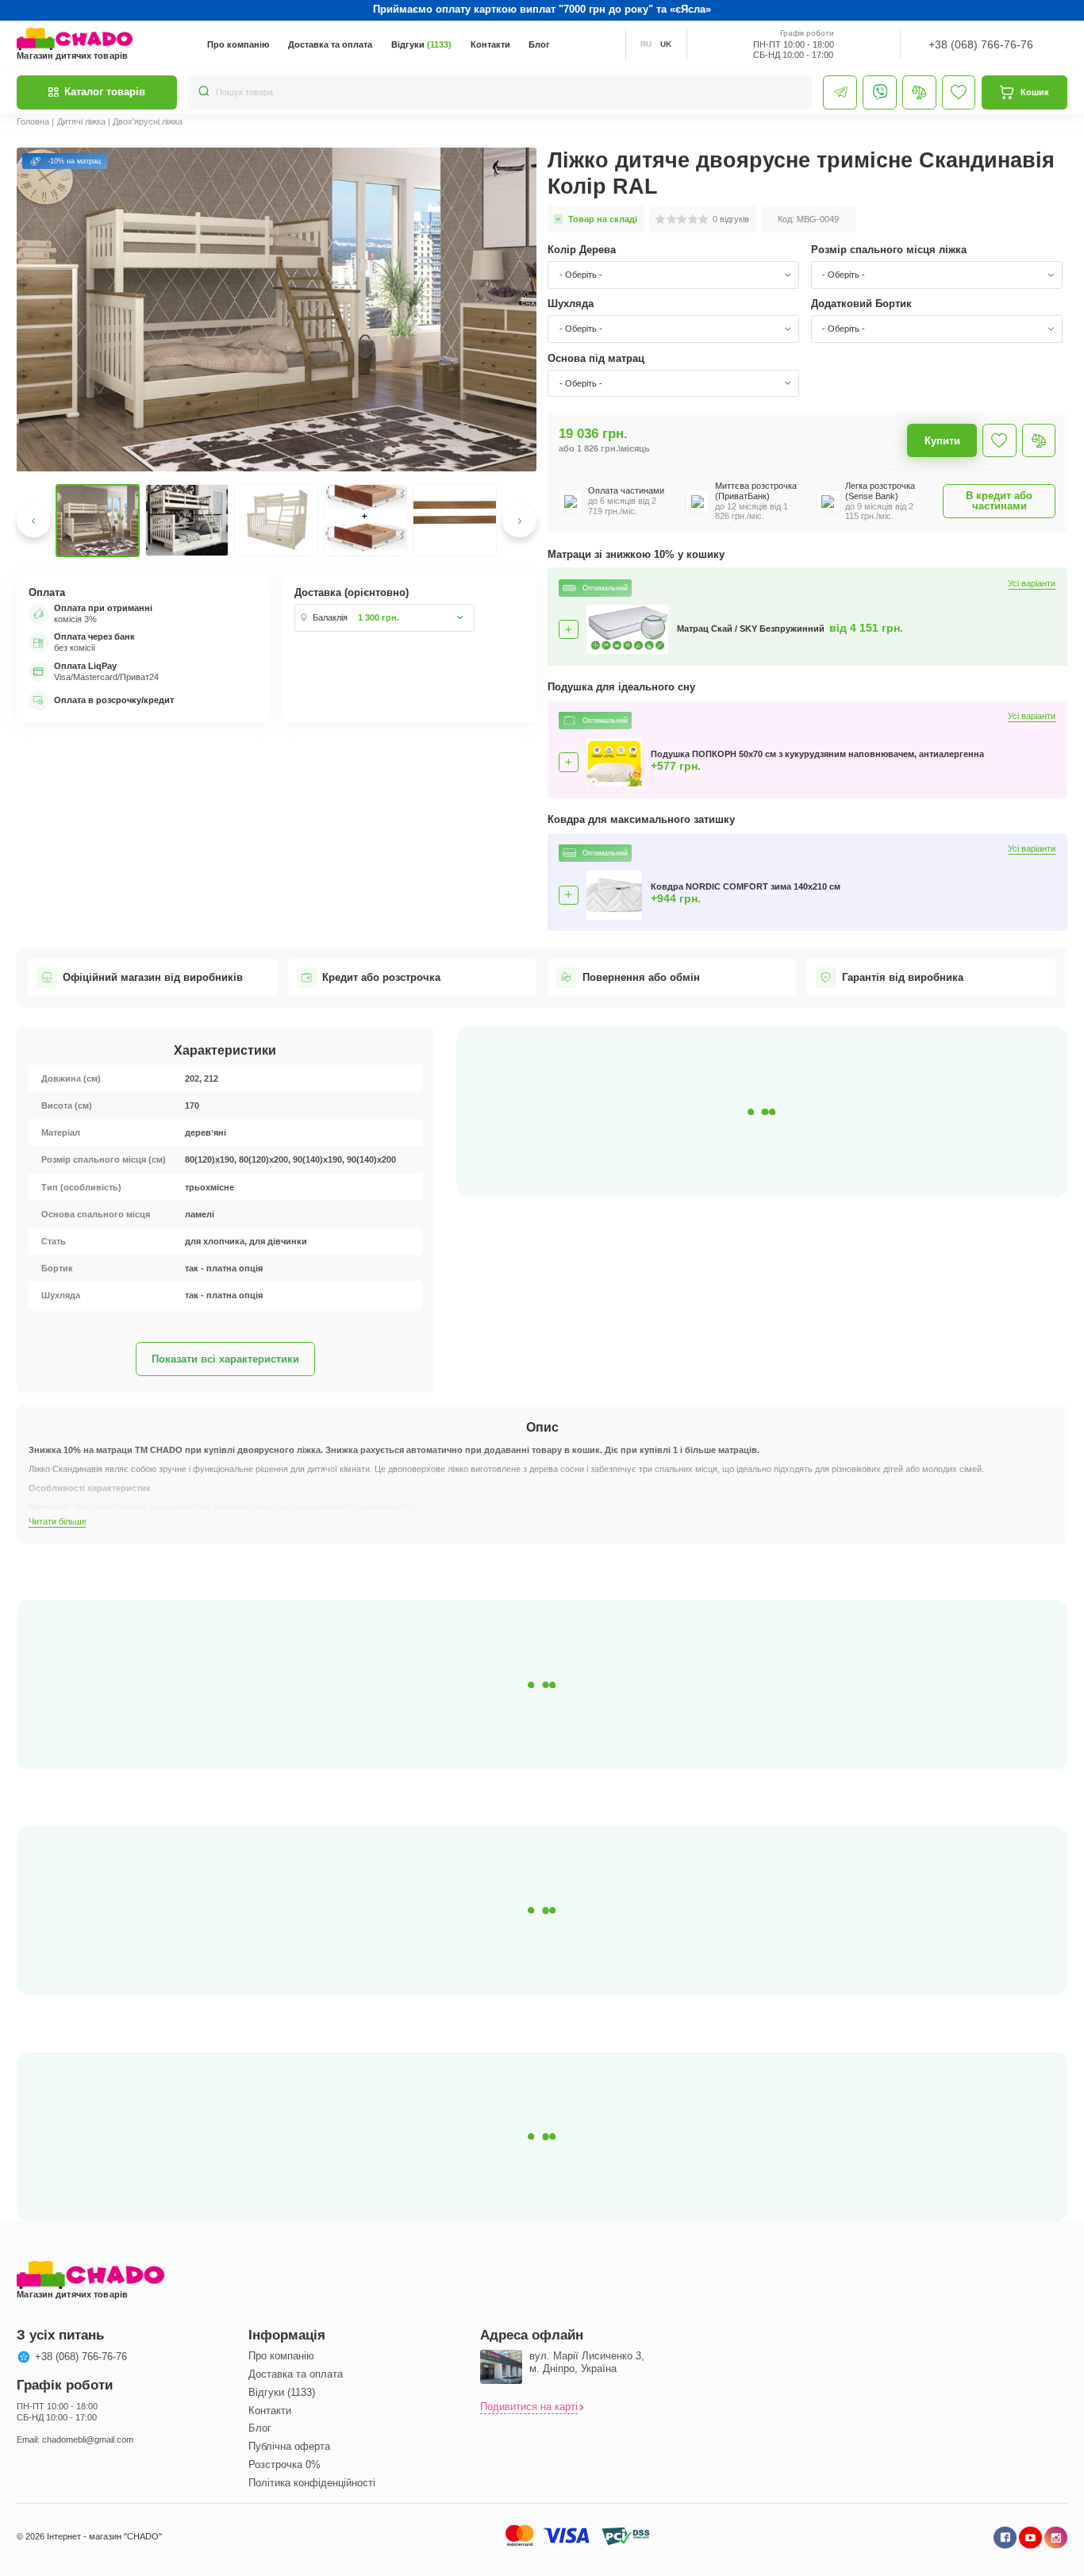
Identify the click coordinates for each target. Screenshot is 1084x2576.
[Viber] (880, 92)
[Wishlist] (959, 92)
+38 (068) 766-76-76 (981, 45)
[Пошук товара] (204, 92)
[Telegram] (840, 92)
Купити (942, 441)
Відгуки (421, 44)
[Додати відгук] (1039, 441)
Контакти (490, 44)
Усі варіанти (1032, 584)
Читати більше (58, 1521)
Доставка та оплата (330, 44)
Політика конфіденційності (312, 2483)
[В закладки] (999, 441)
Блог (539, 44)
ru (646, 44)
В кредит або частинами (999, 501)
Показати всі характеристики (225, 1359)
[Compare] (919, 92)
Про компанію (238, 44)
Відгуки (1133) (282, 2392)
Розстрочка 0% (284, 2465)
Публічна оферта (289, 2446)
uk (666, 44)
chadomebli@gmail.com (88, 2440)
